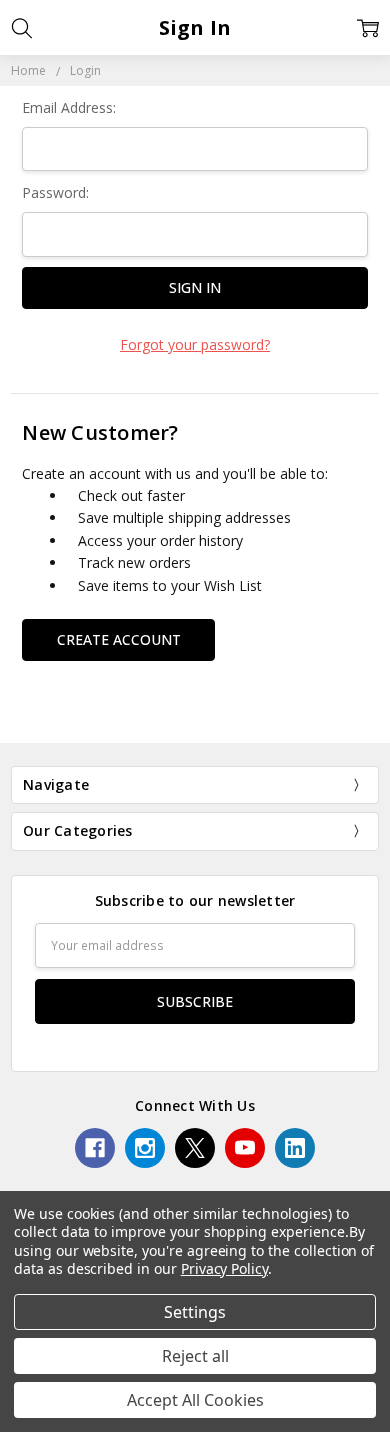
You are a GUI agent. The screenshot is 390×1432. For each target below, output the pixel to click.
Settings (195, 1312)
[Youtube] (245, 1148)
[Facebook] (95, 1148)
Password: (55, 192)
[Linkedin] (295, 1148)
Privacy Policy (224, 1268)
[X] (195, 1148)
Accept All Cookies (195, 1400)
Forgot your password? (195, 344)
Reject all (195, 1356)
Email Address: (69, 107)
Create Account (119, 639)
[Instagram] (145, 1148)
